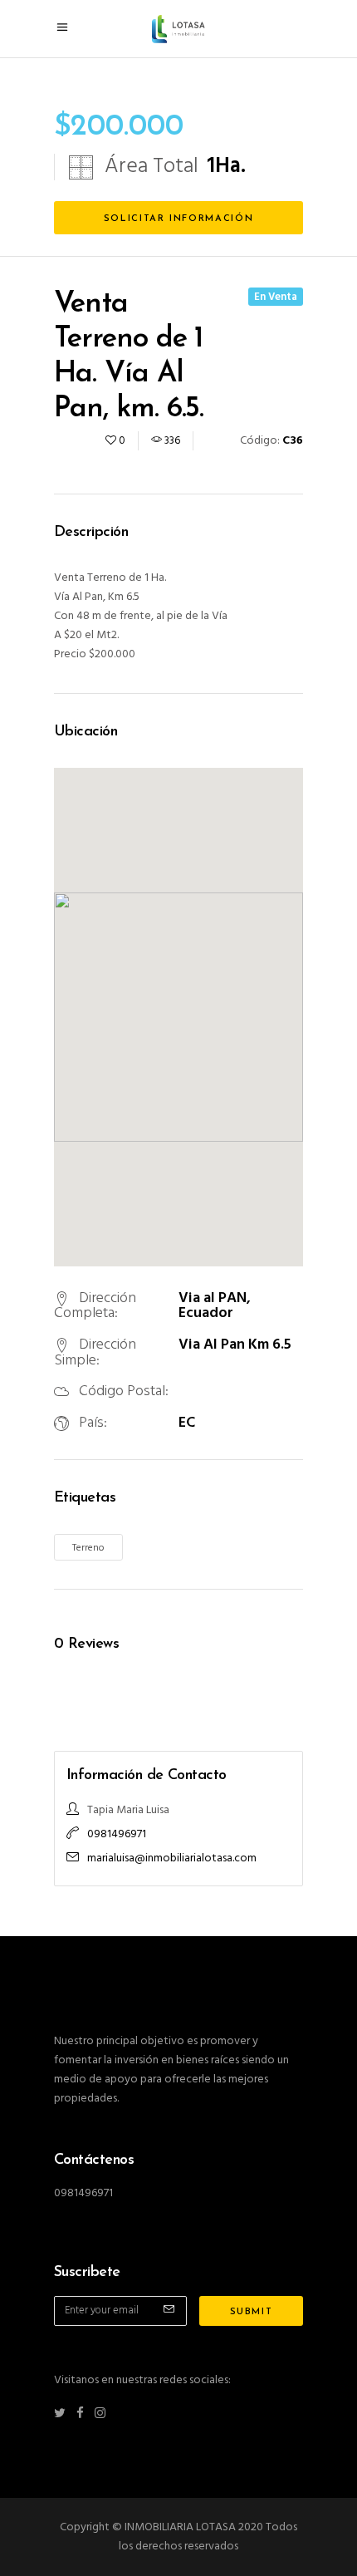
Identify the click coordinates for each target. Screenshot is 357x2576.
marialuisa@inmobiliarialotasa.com (172, 1858)
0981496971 (117, 1834)
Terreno (88, 1548)
